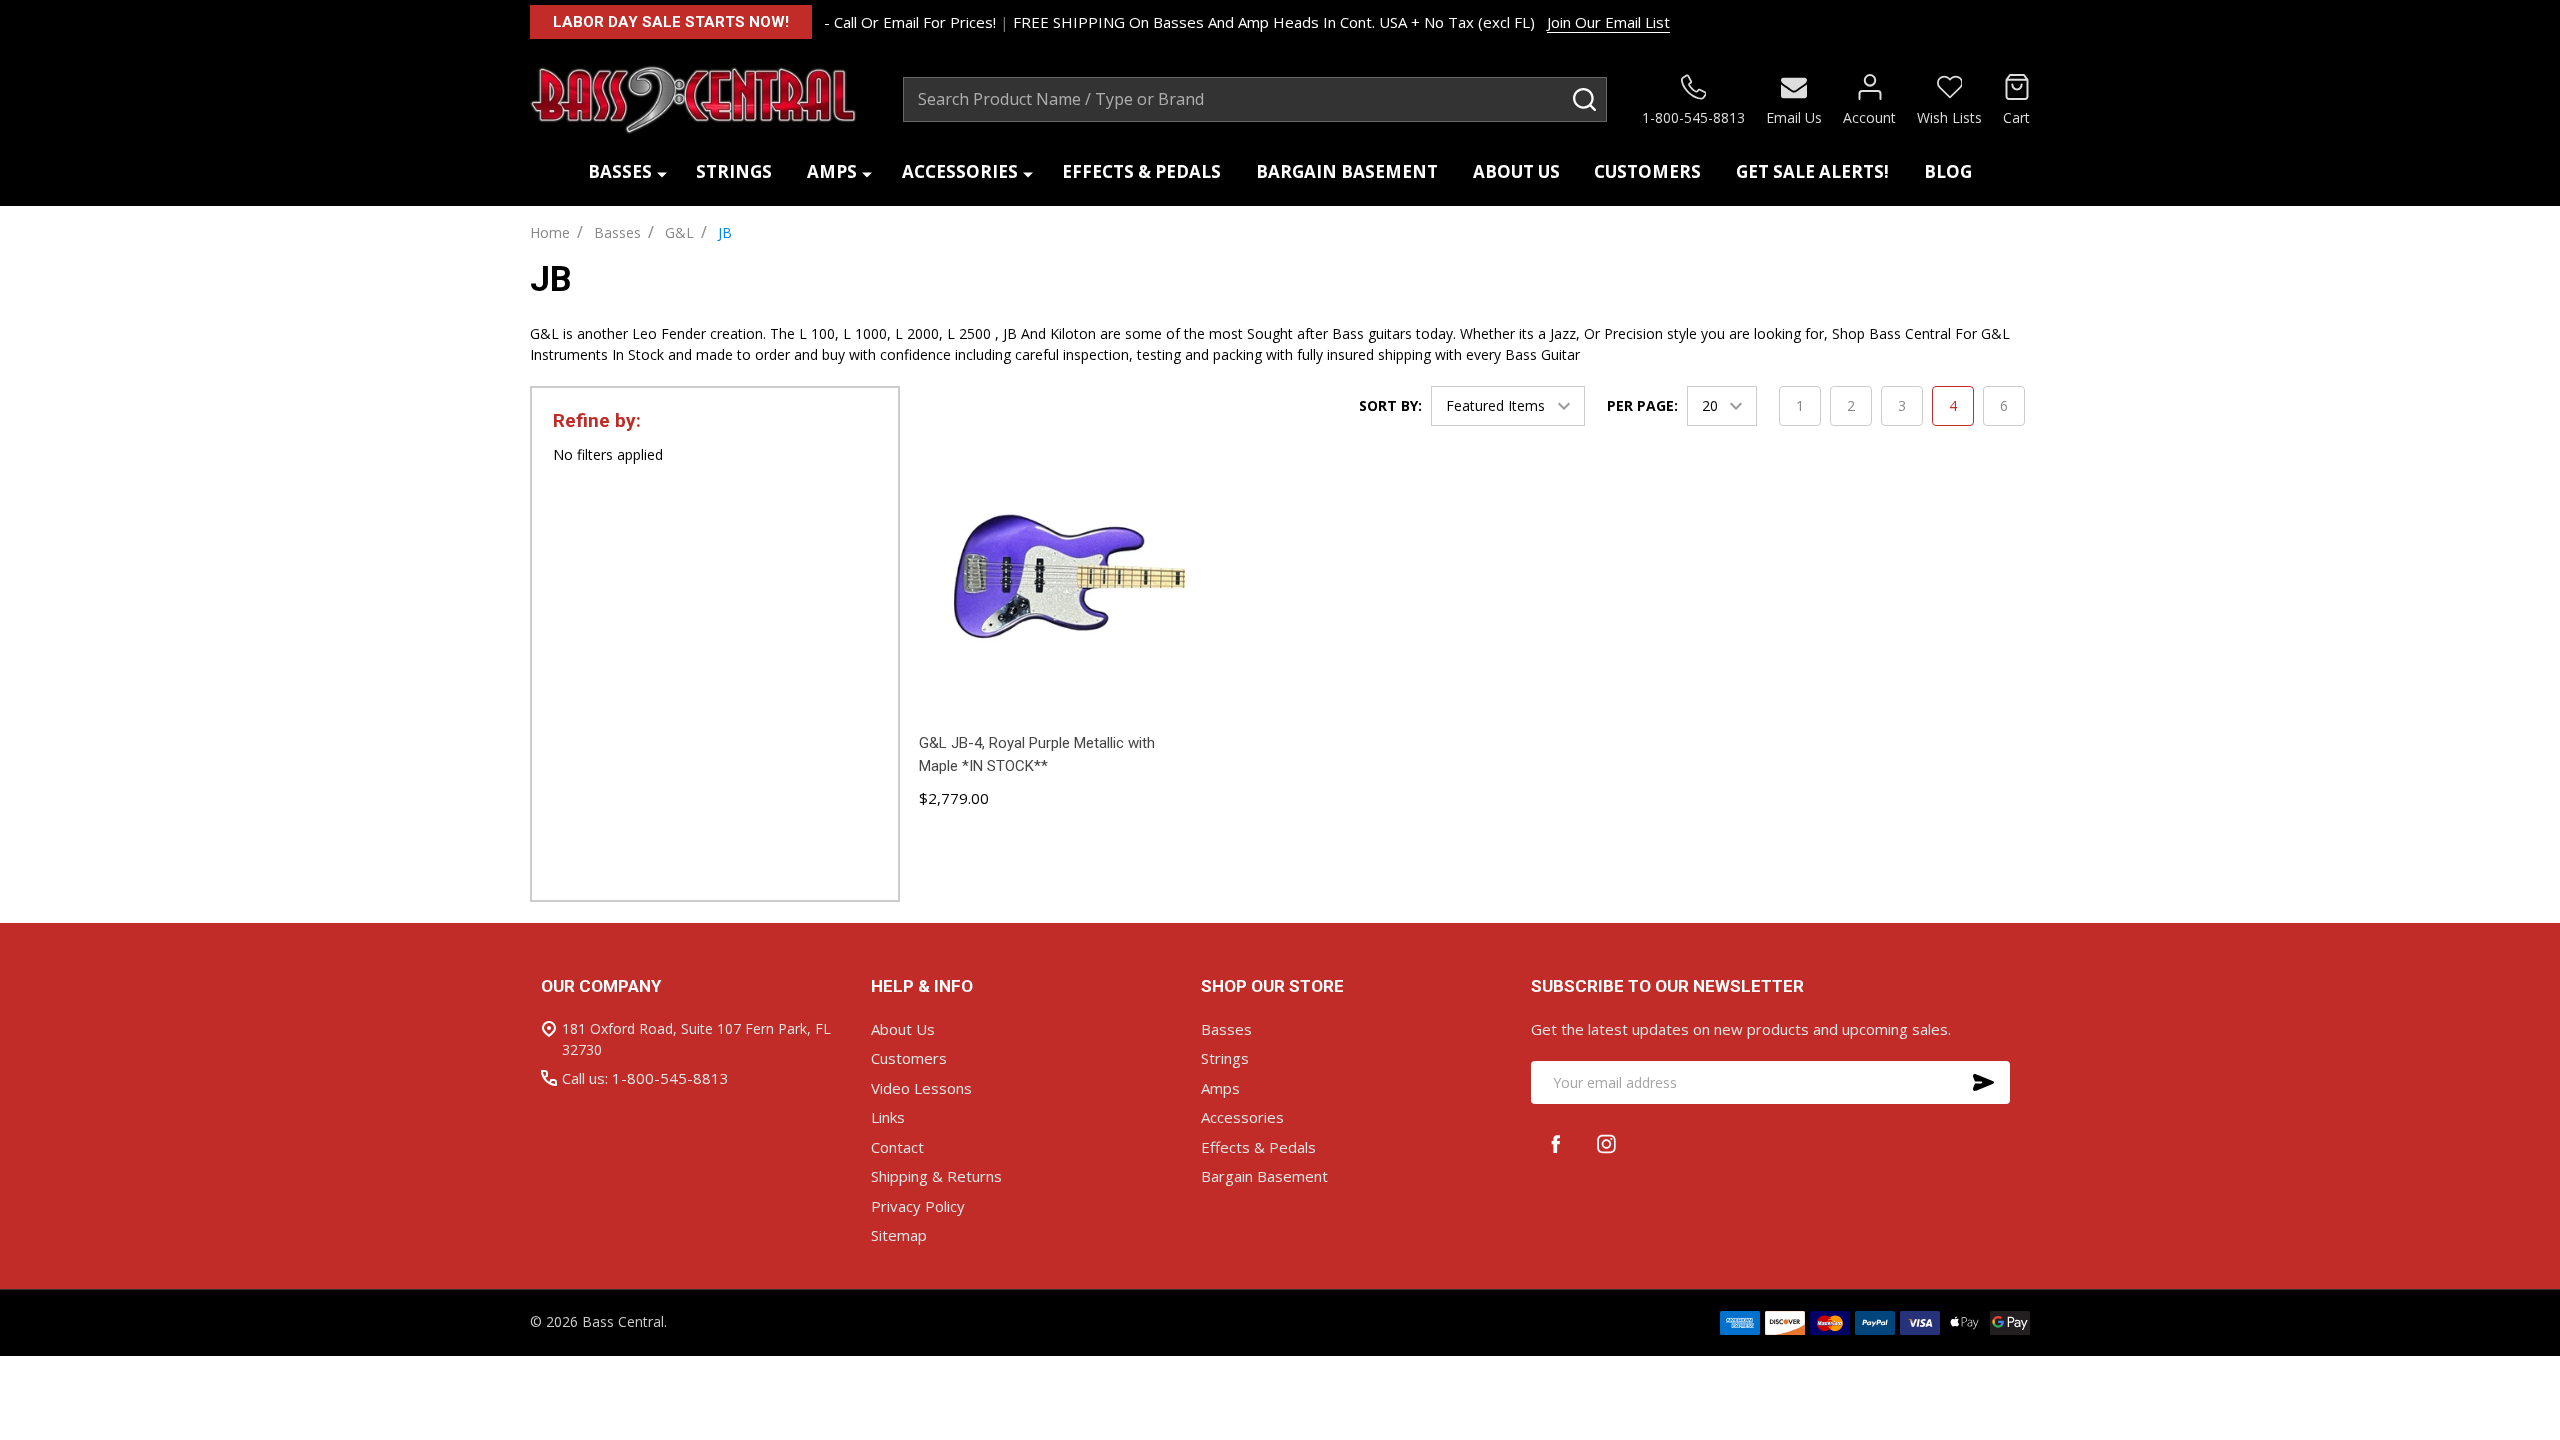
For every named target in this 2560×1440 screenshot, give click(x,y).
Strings (734, 171)
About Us (1516, 171)
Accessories (960, 171)
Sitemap (899, 1235)
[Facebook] (1556, 1143)
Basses (620, 171)
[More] (662, 172)
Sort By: (1390, 405)
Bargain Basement (1347, 171)
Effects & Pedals (1141, 171)
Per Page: (1642, 405)
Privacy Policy (918, 1206)
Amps (832, 171)
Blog (1948, 171)
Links (888, 1117)
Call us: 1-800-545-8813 (645, 1078)
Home (550, 232)
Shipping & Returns (936, 1176)
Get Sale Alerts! (1812, 171)
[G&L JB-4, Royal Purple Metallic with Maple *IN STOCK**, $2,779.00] (1052, 588)
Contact (897, 1147)
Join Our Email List (1608, 22)
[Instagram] (1606, 1143)
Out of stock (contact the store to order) (1052, 844)
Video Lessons (921, 1088)
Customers (1647, 171)
